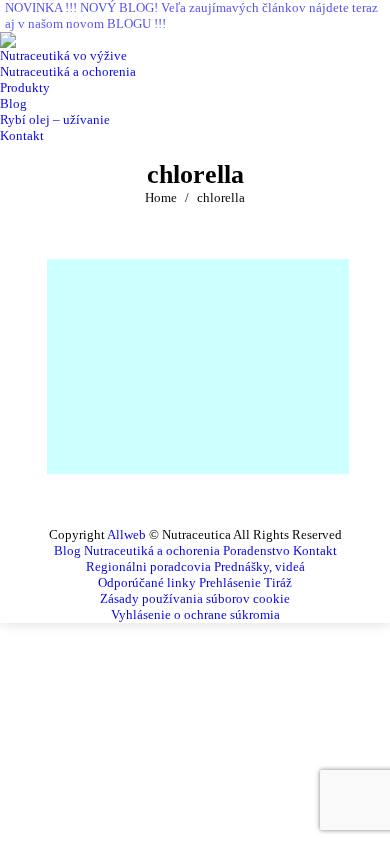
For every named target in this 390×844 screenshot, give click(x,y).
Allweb (126, 534)
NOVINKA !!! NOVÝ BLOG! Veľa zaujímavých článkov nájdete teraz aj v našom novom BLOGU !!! (191, 15)
